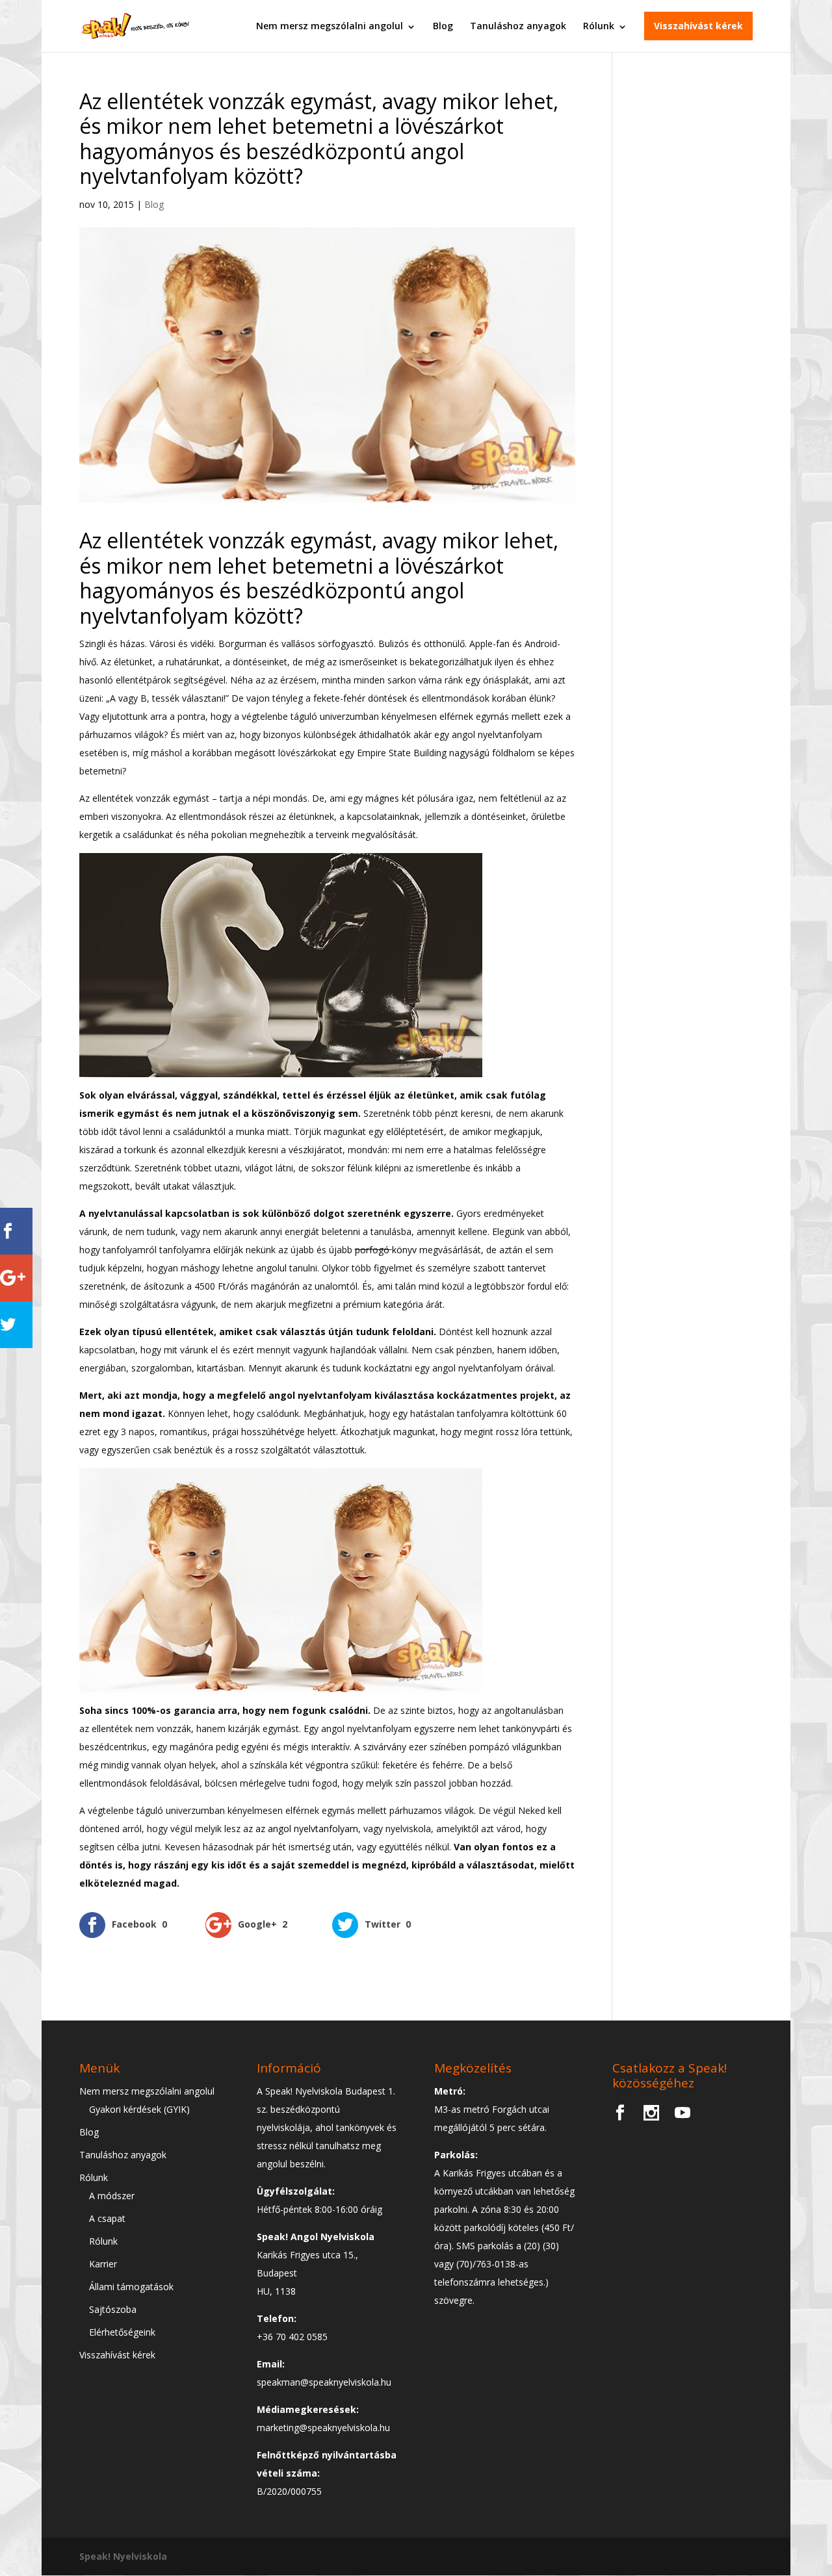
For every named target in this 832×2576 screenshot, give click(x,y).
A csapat (107, 2218)
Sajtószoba (113, 2309)
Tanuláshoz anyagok (518, 26)
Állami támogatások (131, 2287)
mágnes (383, 798)
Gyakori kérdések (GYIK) (139, 2109)
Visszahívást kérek (698, 26)
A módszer (112, 2196)
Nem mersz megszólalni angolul (330, 26)
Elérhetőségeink (122, 2332)
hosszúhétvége (274, 1432)
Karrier (103, 2264)
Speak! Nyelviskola (123, 2556)
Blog (443, 26)
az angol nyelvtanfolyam (307, 1829)
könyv (406, 1250)
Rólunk (599, 26)
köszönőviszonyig (295, 1113)
